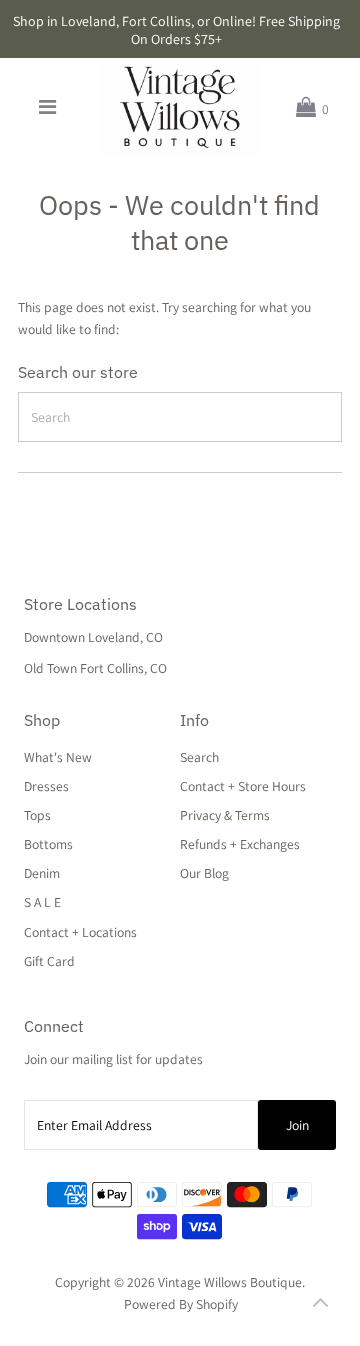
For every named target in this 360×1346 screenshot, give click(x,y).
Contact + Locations (80, 932)
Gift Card (49, 961)
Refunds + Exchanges (240, 844)
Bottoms (48, 844)
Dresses (46, 786)
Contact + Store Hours (243, 786)
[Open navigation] (47, 107)
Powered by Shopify (181, 1304)
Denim (42, 873)
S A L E (42, 902)
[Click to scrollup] (320, 1306)
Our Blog (204, 873)
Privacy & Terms (225, 815)
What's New (58, 757)
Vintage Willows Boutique (230, 1282)
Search (199, 757)
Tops (37, 815)
